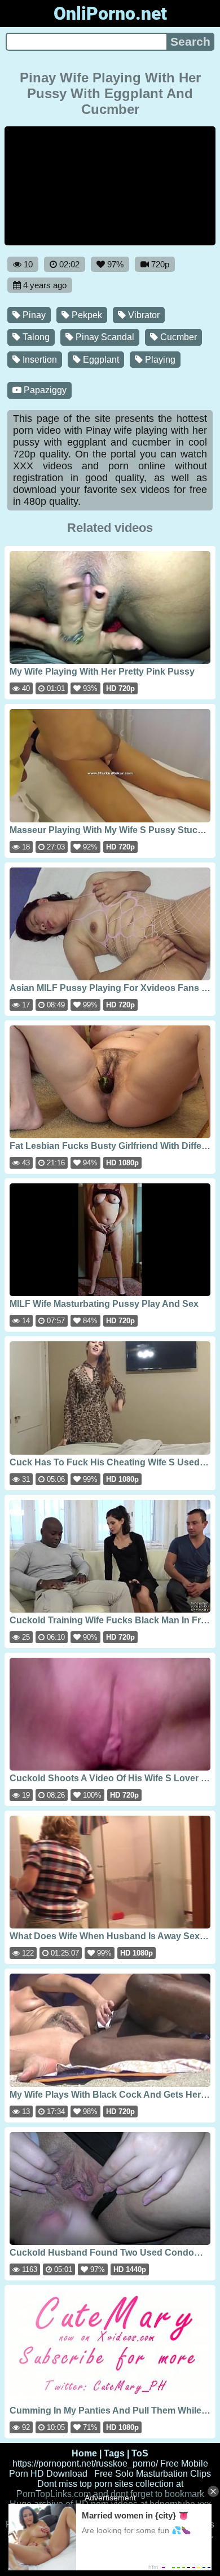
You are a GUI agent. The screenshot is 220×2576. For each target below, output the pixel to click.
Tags (114, 2453)
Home (84, 2453)
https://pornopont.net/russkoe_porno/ (85, 2463)
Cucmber (177, 337)
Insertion (39, 360)
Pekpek (86, 315)
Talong (35, 337)
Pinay (33, 315)
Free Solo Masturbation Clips (153, 2474)
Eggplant (100, 360)
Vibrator (143, 315)
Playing (159, 360)
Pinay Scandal (104, 337)
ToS (140, 2453)
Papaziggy (44, 390)
